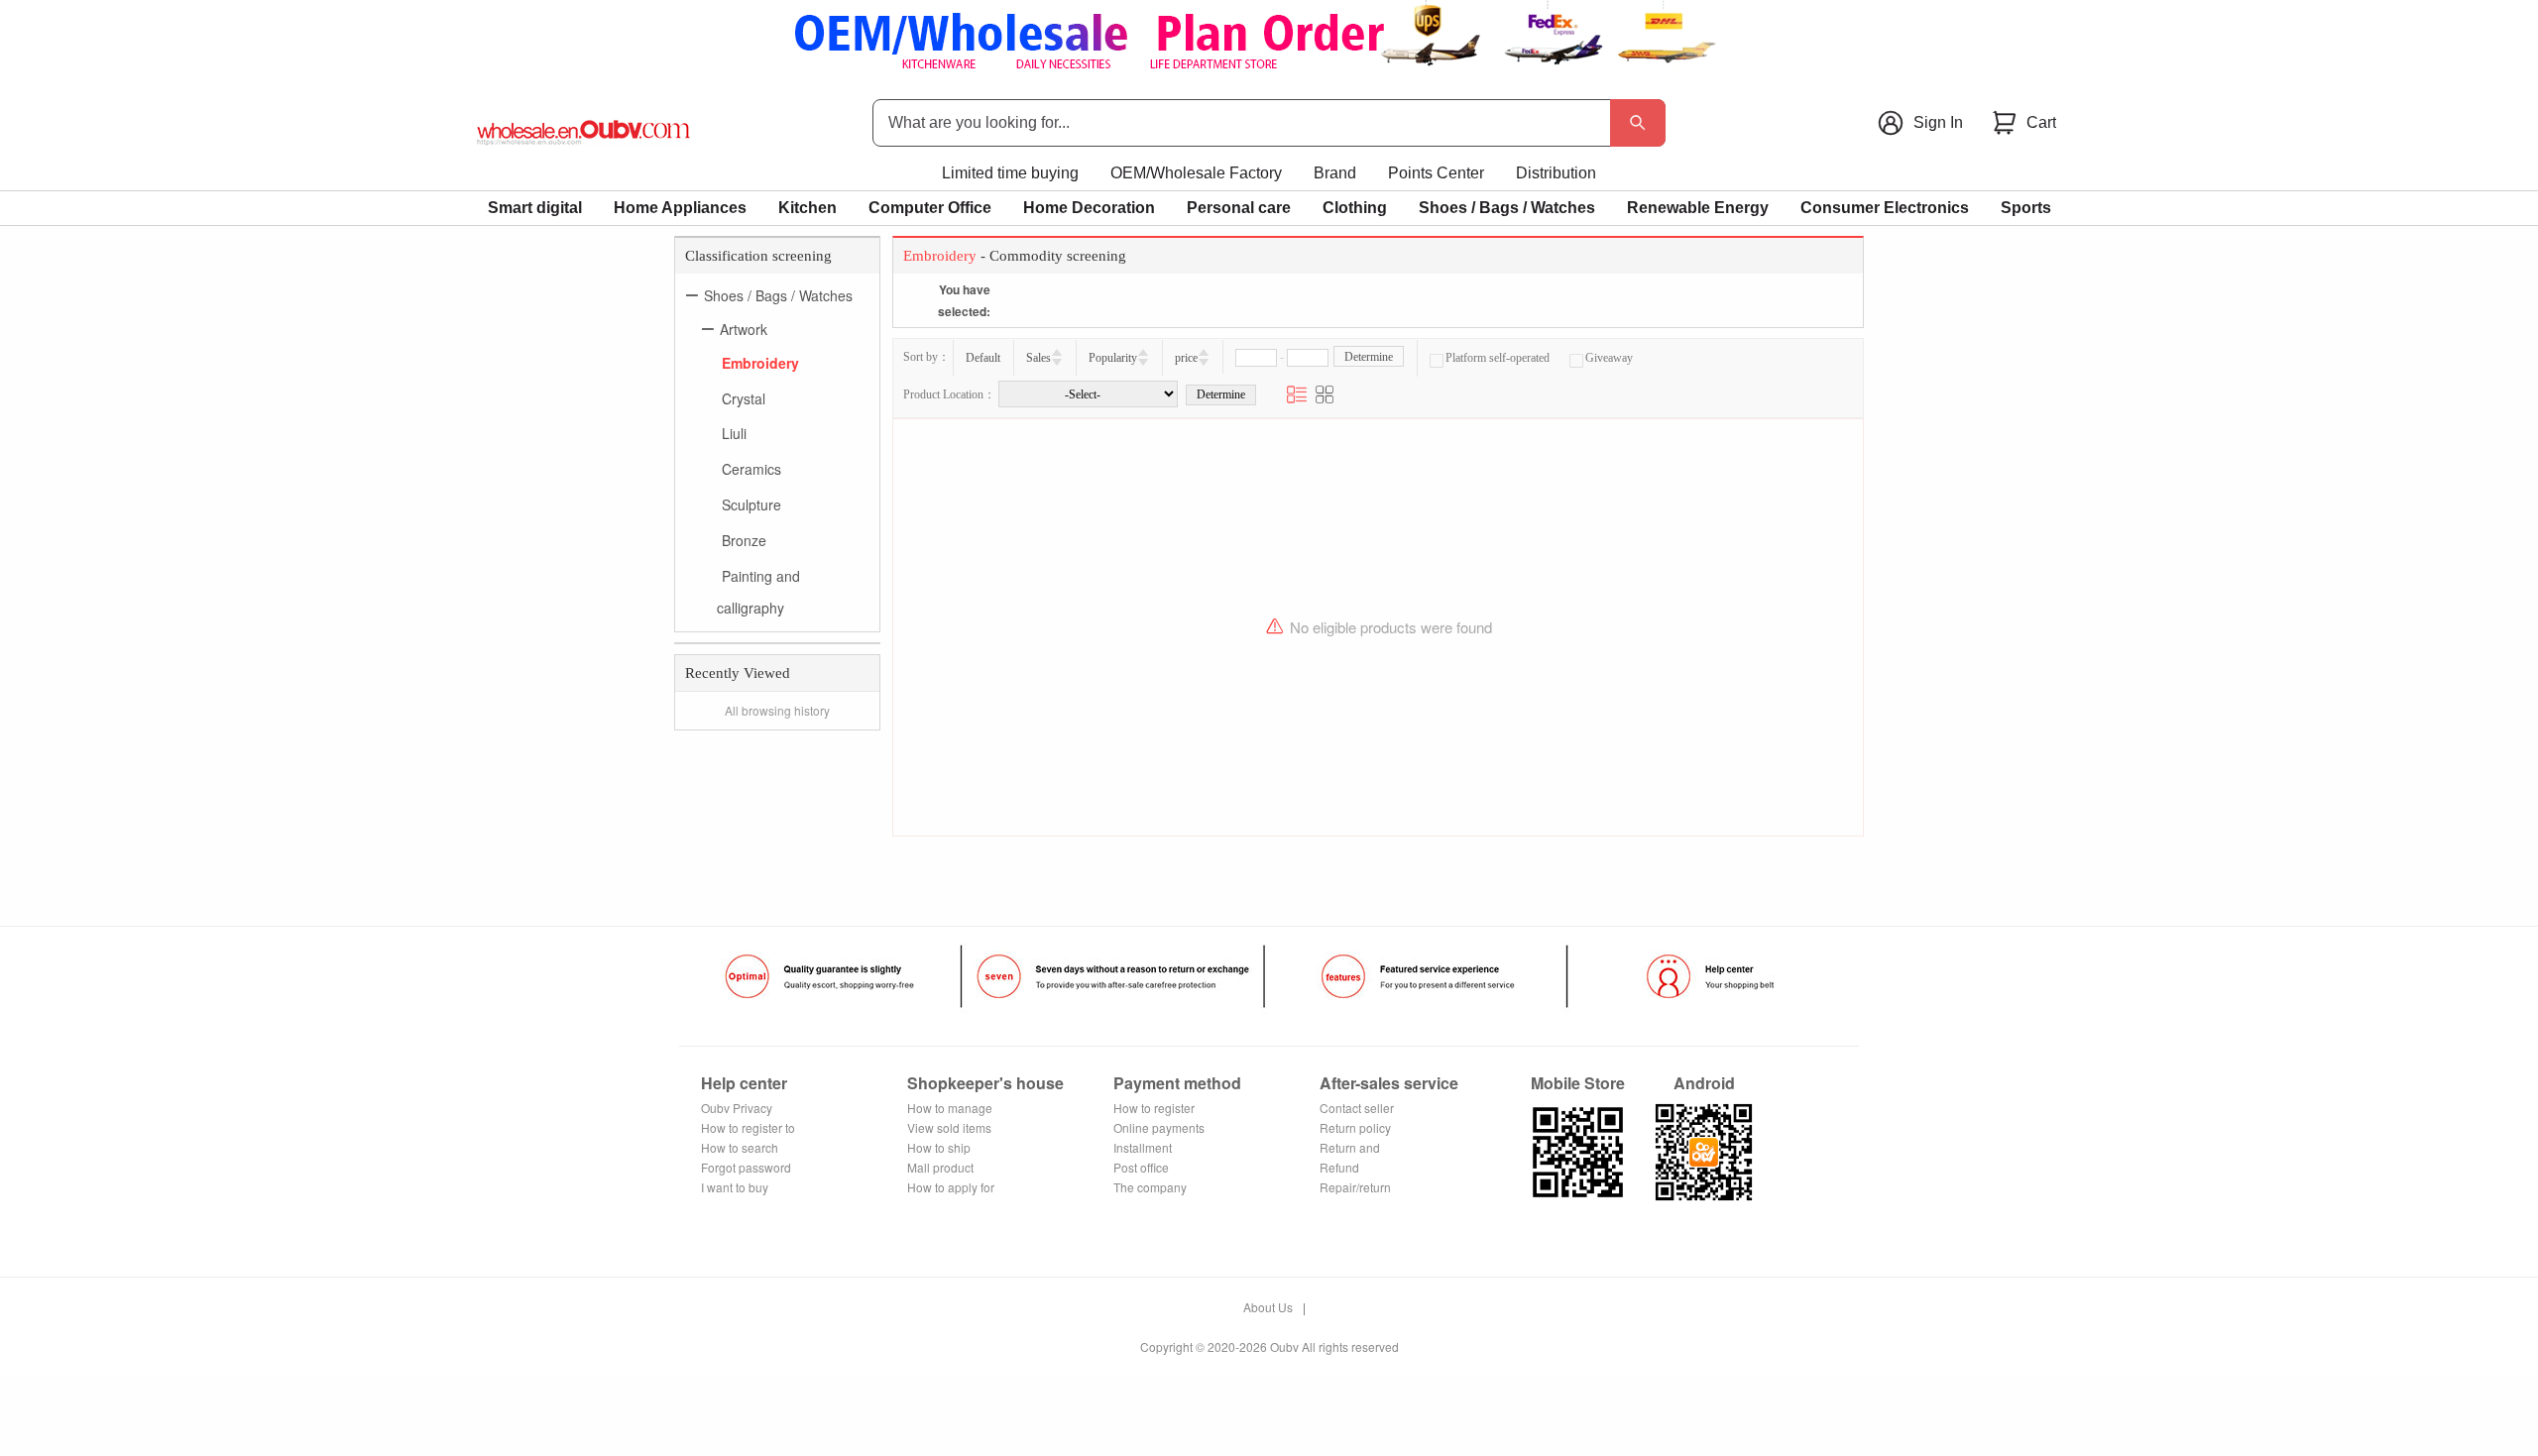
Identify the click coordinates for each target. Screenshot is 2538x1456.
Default (983, 358)
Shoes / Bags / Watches (778, 295)
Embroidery (760, 363)
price (1186, 358)
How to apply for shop (951, 1188)
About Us (1268, 1307)
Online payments (1159, 1127)
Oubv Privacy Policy (737, 1109)
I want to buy (735, 1187)
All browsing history (777, 710)
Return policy (1355, 1127)
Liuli (734, 433)
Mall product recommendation (953, 1168)
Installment (1143, 1147)
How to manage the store (950, 1109)
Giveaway (1609, 358)
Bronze (744, 540)
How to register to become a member (748, 1128)
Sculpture (751, 504)
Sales (1038, 358)
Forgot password (746, 1167)
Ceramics (751, 469)
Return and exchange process (1369, 1148)
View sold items (949, 1127)
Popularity (1113, 358)
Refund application (1349, 1168)
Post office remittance (1142, 1168)
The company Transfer (1150, 1188)
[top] (1269, 37)
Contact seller (1357, 1108)
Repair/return (1355, 1187)
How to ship (939, 1147)
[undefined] (1638, 123)
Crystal (744, 397)
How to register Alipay (1154, 1109)
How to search (740, 1147)
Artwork (744, 329)
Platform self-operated (1498, 358)
